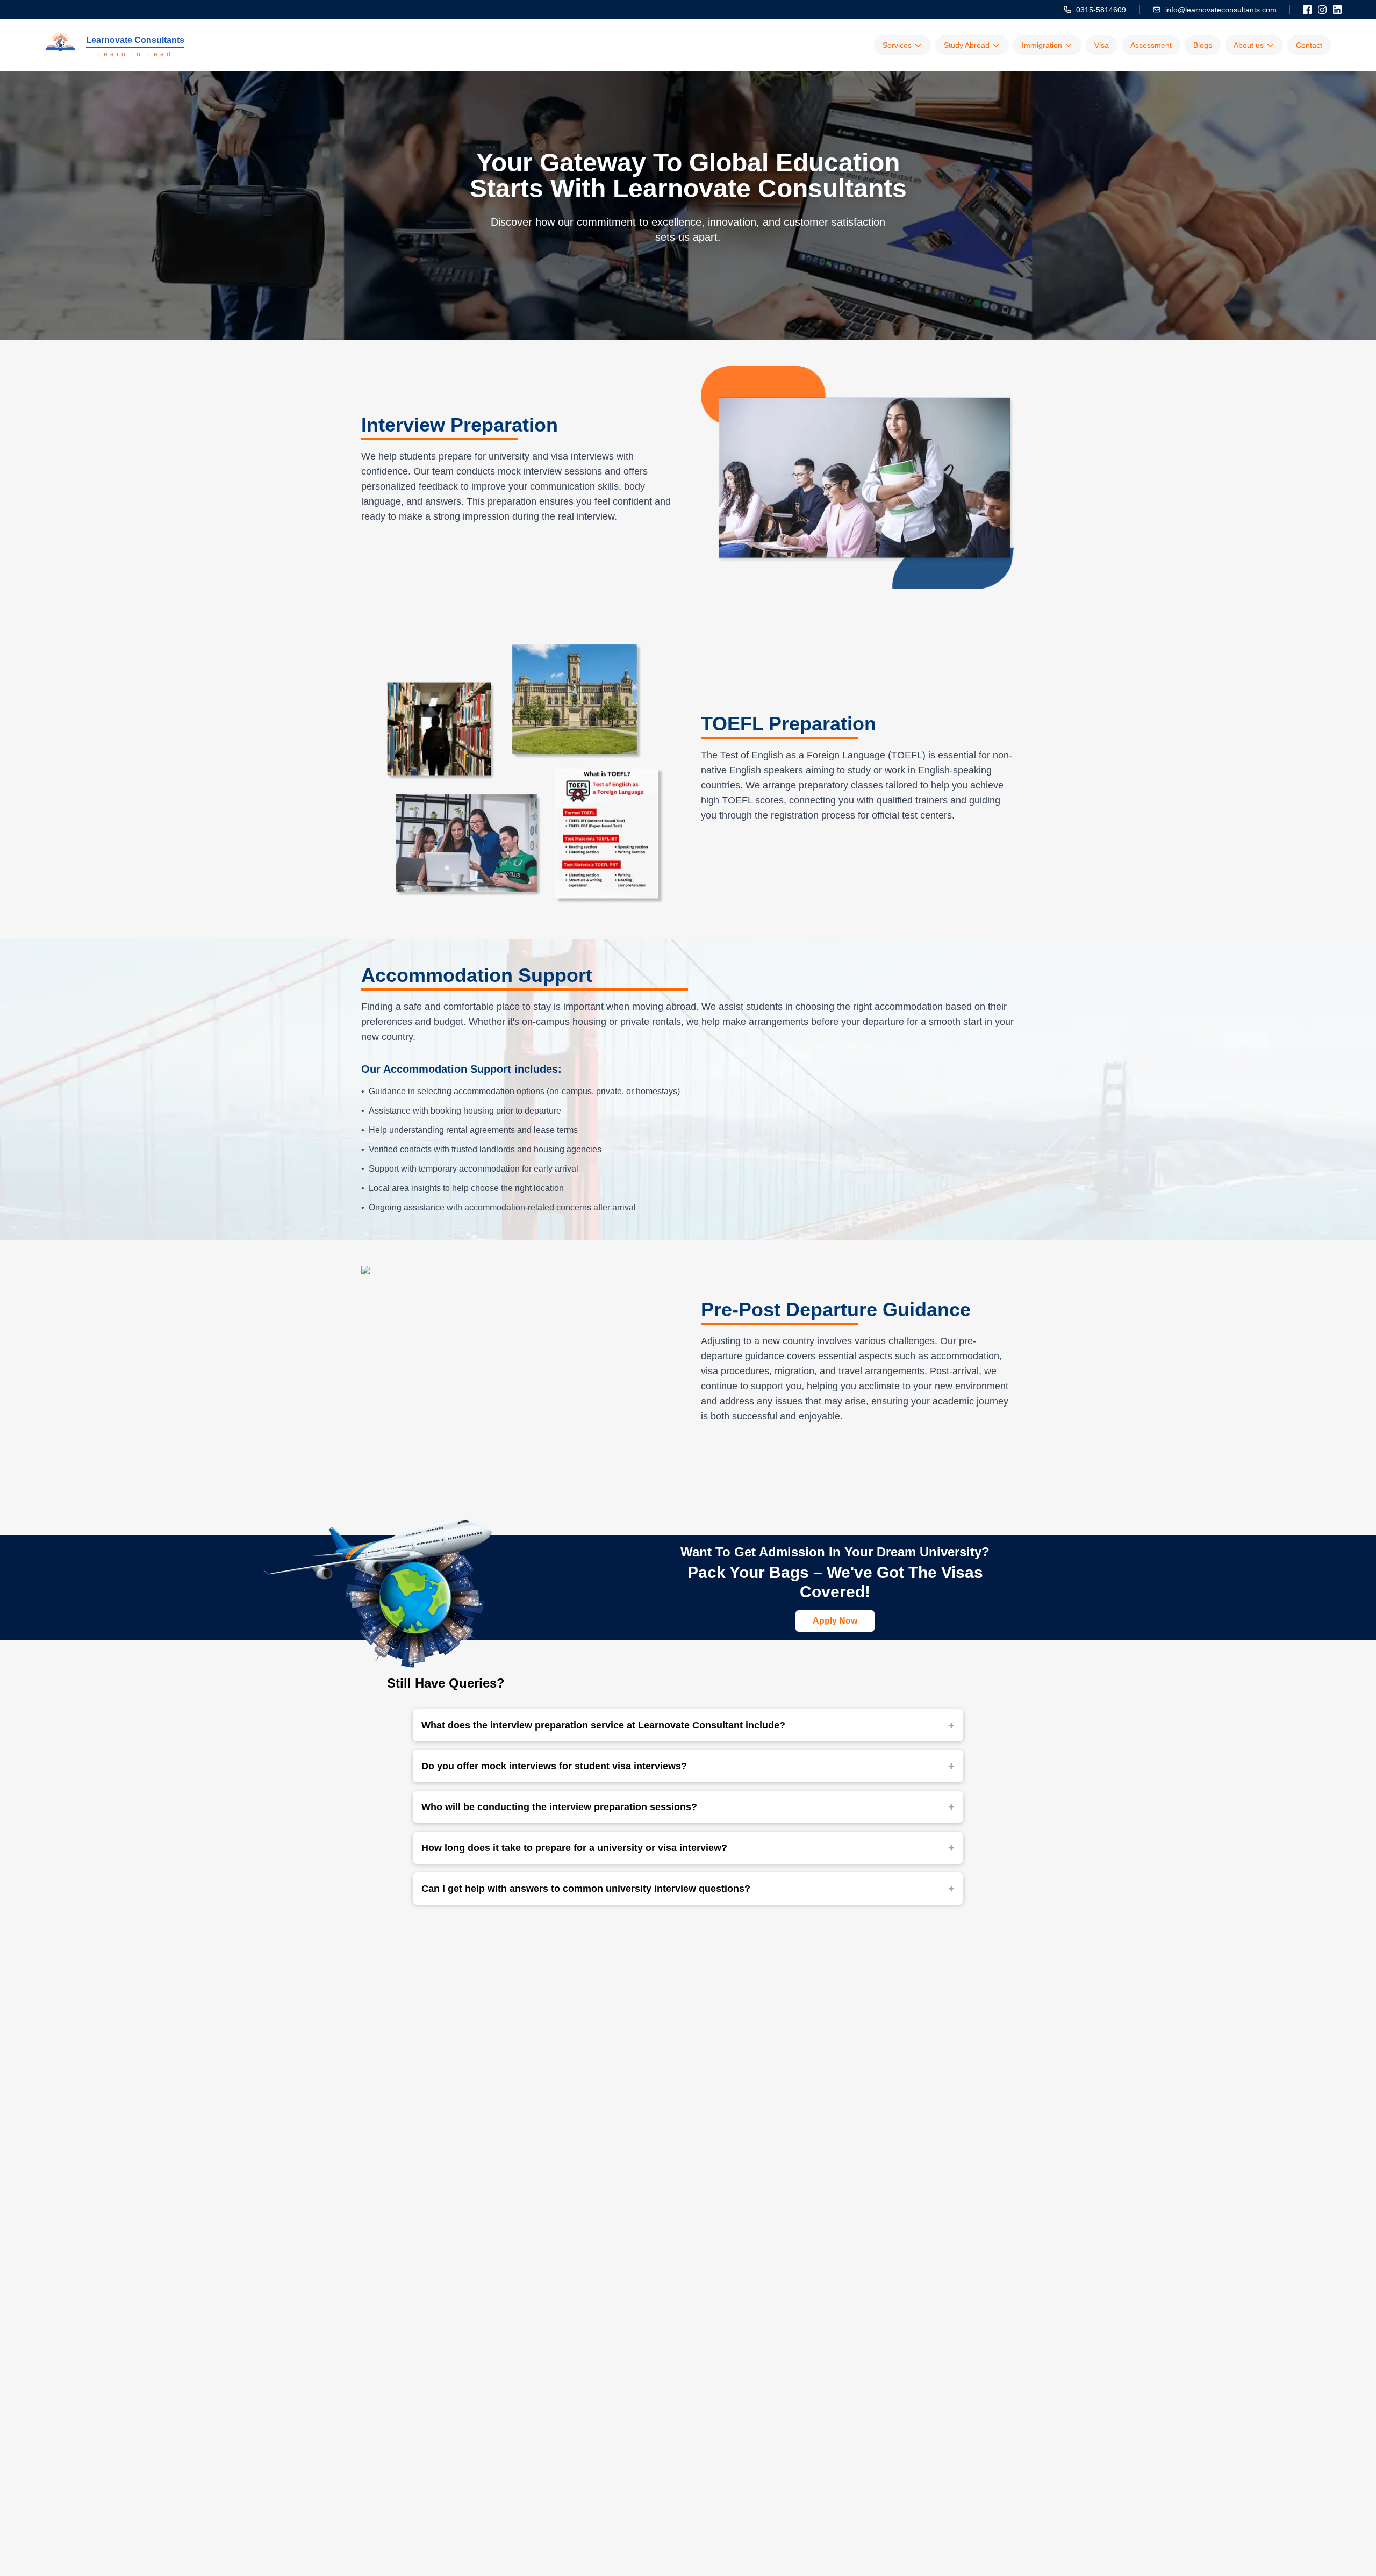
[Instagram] (1322, 10)
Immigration (1042, 45)
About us (1249, 45)
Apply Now (835, 1621)
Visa (1102, 45)
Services (897, 45)
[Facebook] (1307, 10)
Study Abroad (967, 45)
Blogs (1203, 45)
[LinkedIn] (1337, 10)
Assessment (1151, 45)
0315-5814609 (1101, 10)
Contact (1309, 45)
